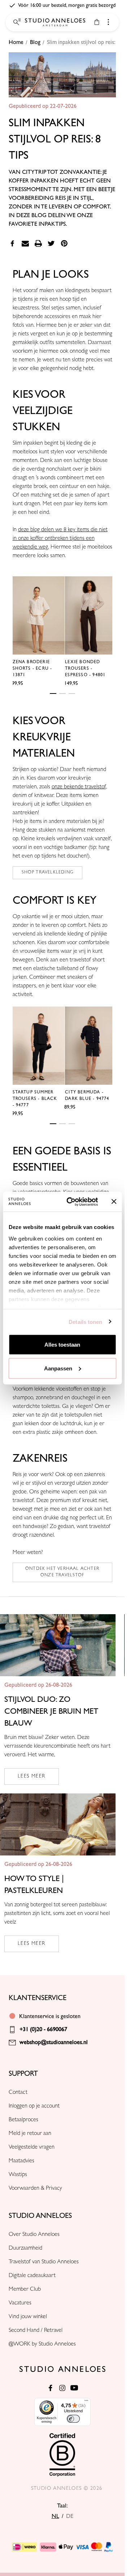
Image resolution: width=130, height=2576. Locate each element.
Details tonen (85, 1322)
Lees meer (32, 1776)
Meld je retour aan (30, 2134)
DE (70, 2516)
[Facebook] (12, 243)
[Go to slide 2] (62, 693)
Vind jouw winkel (28, 2317)
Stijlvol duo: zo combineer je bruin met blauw (51, 1711)
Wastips (18, 2175)
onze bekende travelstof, (79, 787)
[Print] (38, 243)
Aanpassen (58, 1368)
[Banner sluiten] (114, 1202)
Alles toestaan (62, 1345)
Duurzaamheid (25, 2249)
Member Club (25, 2290)
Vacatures (20, 2303)
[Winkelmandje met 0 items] (97, 22)
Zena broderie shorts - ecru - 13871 (32, 668)
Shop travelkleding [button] (48, 873)
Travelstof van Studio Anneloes (44, 2262)
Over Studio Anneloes (34, 2235)
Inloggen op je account (34, 2106)
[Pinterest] (64, 243)
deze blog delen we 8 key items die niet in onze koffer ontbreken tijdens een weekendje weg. (60, 539)
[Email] (25, 243)
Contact (18, 2093)
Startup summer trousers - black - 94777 (35, 1099)
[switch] (73, 2419)
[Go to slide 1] (53, 693)
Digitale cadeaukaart (32, 2276)
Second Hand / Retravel (36, 2331)
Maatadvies (21, 2161)
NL (55, 2516)
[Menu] (86, 2402)
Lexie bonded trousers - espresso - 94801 (85, 668)
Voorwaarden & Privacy (35, 2189)
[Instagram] (62, 2388)
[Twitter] (51, 243)
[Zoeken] (16, 22)
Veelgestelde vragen (32, 2148)
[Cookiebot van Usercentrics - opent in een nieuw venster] (72, 1202)
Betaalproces (23, 2120)
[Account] (108, 22)
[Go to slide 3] (72, 693)
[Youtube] (74, 2388)
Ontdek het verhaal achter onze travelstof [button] (62, 1572)
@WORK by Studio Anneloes (42, 2344)
